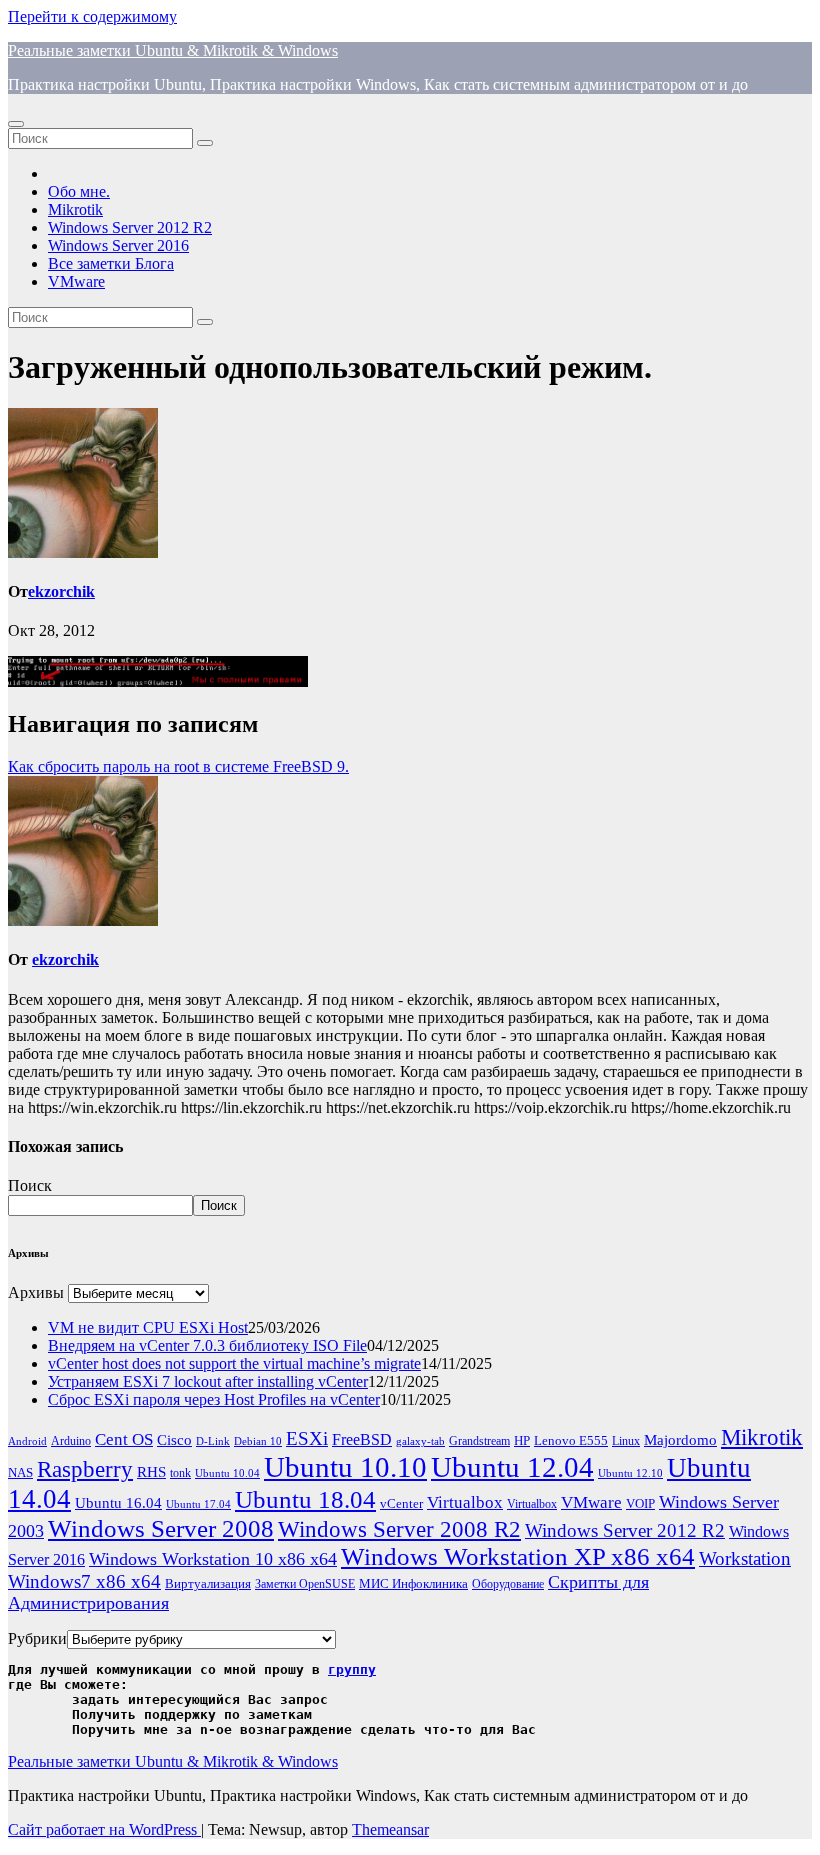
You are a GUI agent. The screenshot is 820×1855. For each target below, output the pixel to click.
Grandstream (479, 1441)
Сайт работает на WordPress (104, 1829)
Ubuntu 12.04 (512, 1467)
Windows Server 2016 (118, 245)
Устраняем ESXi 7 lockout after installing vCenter (208, 1381)
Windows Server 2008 (161, 1528)
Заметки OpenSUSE (305, 1584)
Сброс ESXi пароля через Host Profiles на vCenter (214, 1399)
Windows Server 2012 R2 (130, 227)
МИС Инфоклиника (413, 1583)
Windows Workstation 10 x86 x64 (213, 1559)
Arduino (71, 1441)
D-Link (213, 1441)
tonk (180, 1473)
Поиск (30, 1185)
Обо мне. (79, 191)
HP (522, 1440)
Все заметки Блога (111, 263)
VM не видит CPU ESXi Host (148, 1327)
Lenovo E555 (571, 1440)
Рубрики (37, 1638)
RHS (151, 1471)
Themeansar (390, 1829)
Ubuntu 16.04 (118, 1503)
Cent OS (124, 1439)
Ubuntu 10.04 (227, 1473)
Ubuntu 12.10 (630, 1473)
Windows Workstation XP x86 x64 (518, 1556)
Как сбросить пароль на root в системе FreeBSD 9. (178, 766)
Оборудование (508, 1584)
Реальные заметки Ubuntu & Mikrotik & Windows (173, 50)
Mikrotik (75, 209)
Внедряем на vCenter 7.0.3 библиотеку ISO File (207, 1345)
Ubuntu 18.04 (305, 1499)
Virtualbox (465, 1502)
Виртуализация (208, 1583)
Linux (626, 1441)
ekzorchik (61, 591)
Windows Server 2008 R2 (399, 1529)
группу (352, 1669)
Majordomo (680, 1439)
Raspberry (85, 1469)
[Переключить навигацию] (16, 124)
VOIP (640, 1503)
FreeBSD (362, 1439)
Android (27, 1441)
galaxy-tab (420, 1441)
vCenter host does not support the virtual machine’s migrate (234, 1363)
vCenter (401, 1503)
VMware (76, 281)
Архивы (36, 1292)
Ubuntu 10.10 (345, 1467)
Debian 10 (258, 1441)
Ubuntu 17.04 (198, 1504)
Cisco (174, 1440)
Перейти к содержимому (92, 16)
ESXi (307, 1438)
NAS (20, 1472)
